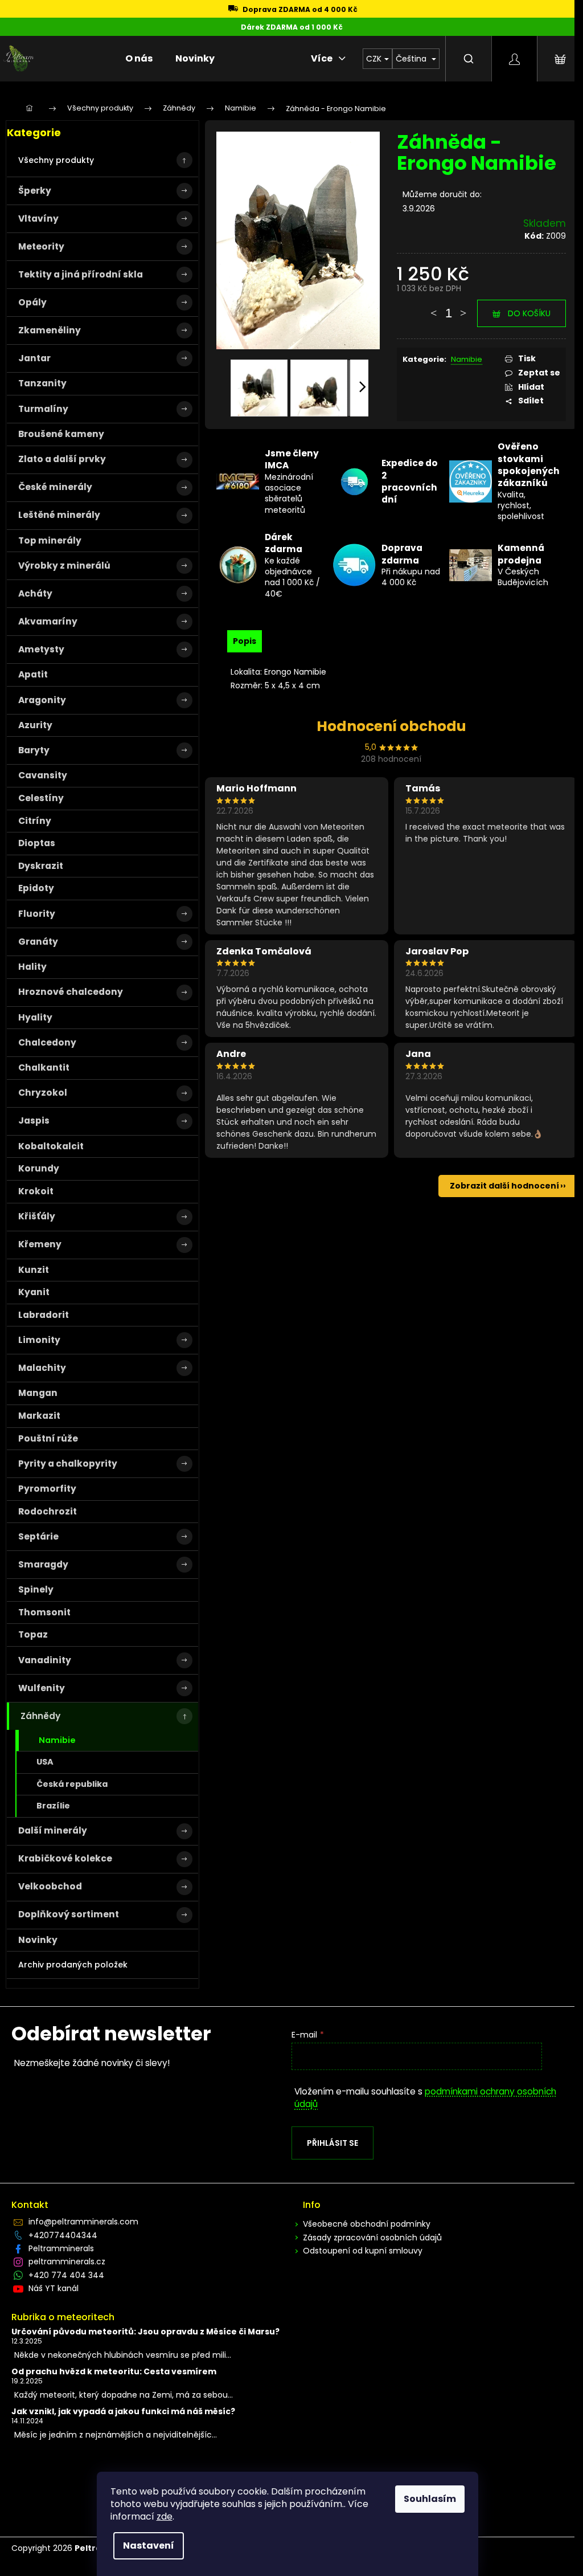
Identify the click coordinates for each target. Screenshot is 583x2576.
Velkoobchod (50, 1886)
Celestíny (41, 798)
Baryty (34, 750)
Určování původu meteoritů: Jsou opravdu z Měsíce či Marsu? (145, 2332)
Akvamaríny (48, 621)
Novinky (38, 1940)
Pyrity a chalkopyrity (68, 1463)
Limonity (39, 1340)
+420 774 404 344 (66, 2275)
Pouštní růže (48, 1438)
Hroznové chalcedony (71, 992)
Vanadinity (45, 1660)
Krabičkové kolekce (65, 1858)
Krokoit (36, 1191)
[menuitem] (139, 59)
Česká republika (72, 1784)
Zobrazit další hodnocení (504, 1186)
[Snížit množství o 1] (434, 308)
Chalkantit (44, 1067)
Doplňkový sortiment (69, 1914)
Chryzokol (43, 1093)
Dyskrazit (41, 866)
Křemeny (40, 1244)
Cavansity (43, 775)
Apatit (33, 674)
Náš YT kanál (54, 2288)
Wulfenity (42, 1688)
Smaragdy (43, 1564)
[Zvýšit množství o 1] (463, 308)
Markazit (39, 1416)
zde (165, 2516)
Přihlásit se (332, 2143)
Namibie (57, 1740)
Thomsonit (44, 1612)
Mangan (38, 1393)
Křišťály (37, 1216)
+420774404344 (63, 2235)
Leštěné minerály (59, 515)
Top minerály (50, 540)
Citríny (35, 821)
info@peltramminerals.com (83, 2222)
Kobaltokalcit (51, 1146)
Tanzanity (42, 383)
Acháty (35, 593)
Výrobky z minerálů (64, 566)
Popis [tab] (245, 641)
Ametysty (41, 649)
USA (45, 1762)
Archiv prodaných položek (73, 1965)
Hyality (35, 1017)
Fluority (37, 914)
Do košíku (529, 313)
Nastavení (149, 2546)
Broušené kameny (61, 434)
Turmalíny (43, 409)
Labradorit (44, 1315)
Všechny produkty (56, 160)
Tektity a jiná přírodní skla (81, 274)
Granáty (38, 942)
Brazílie (53, 1806)
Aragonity (42, 700)
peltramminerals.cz (67, 2261)
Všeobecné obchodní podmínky (367, 2224)
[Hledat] (469, 59)
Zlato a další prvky (62, 459)
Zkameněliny (50, 330)
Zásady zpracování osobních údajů (372, 2238)
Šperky (35, 191)
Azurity (35, 725)
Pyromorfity (47, 1489)
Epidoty (36, 888)
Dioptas (37, 843)
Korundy (39, 1168)
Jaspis (34, 1120)
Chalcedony (47, 1042)
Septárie (38, 1536)
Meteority (41, 246)
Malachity (42, 1368)
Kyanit (34, 1292)
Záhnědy (40, 1716)
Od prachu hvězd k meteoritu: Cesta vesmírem (114, 2372)
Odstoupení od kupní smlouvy (363, 2251)
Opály (32, 302)
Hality (32, 967)
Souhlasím (430, 2499)
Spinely (36, 1589)
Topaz (33, 1634)
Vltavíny (38, 219)
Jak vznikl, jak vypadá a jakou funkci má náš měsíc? (123, 2412)
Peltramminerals (61, 2248)
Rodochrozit (48, 1511)
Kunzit (34, 1270)
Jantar (34, 358)
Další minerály (53, 1830)
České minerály (55, 487)
